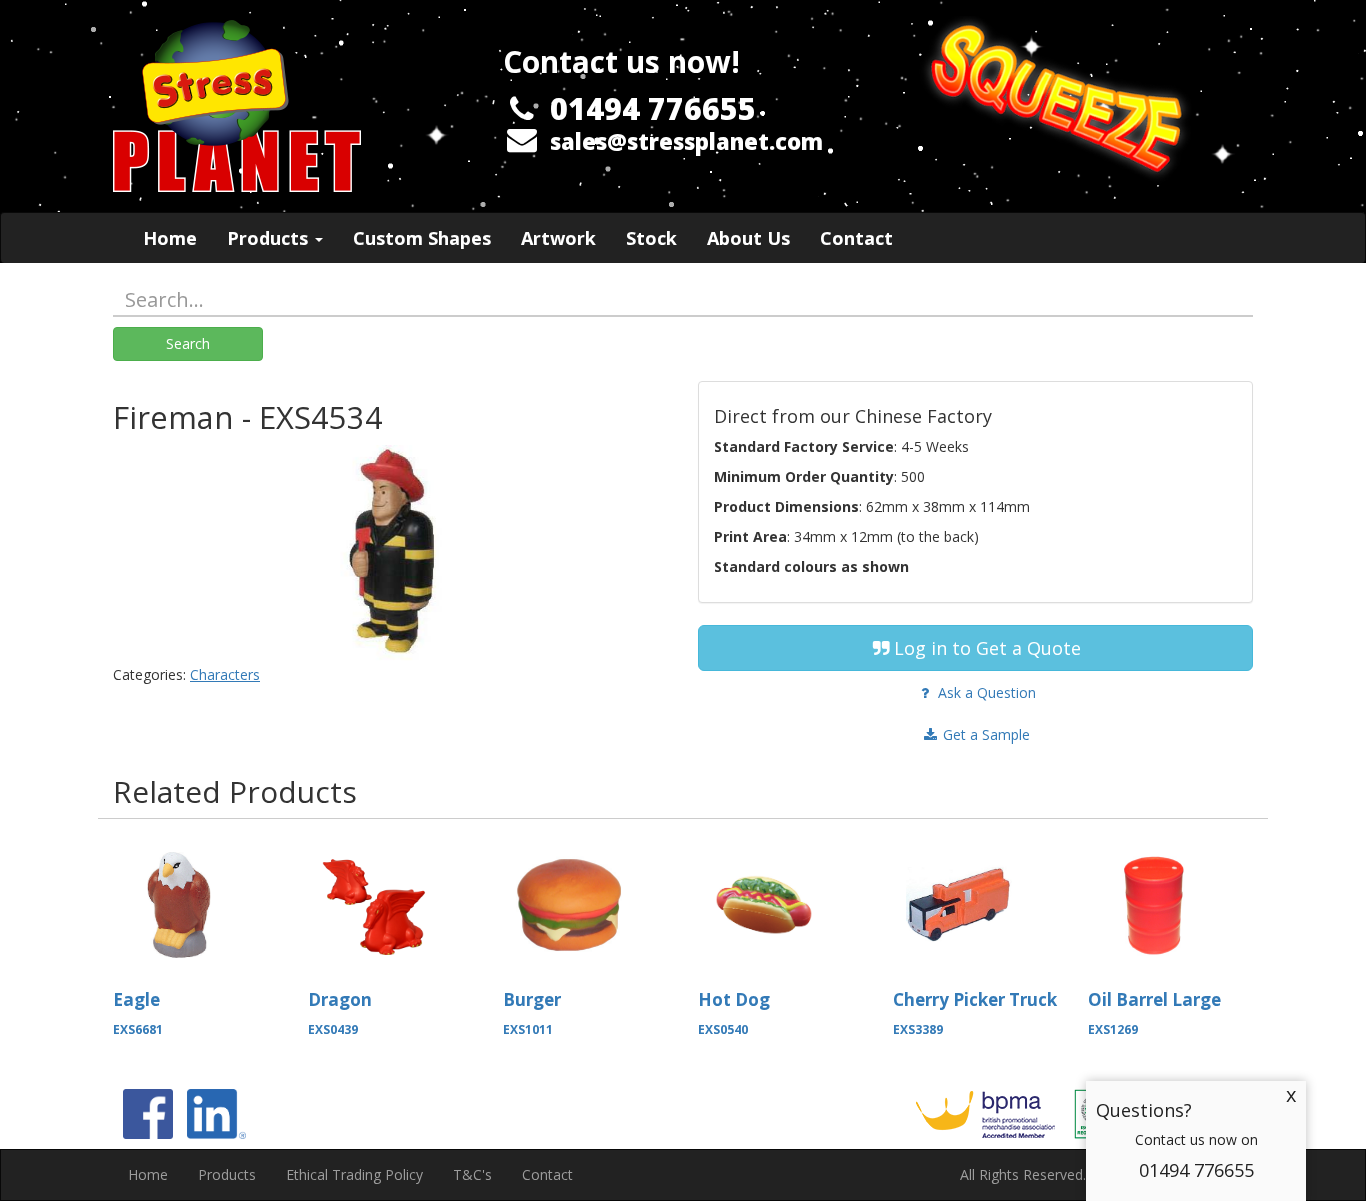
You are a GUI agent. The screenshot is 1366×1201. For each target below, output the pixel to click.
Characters (225, 674)
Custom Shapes (422, 238)
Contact (856, 238)
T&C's (472, 1174)
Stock (651, 238)
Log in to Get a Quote (987, 648)
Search (188, 343)
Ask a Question (985, 692)
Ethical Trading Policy (354, 1174)
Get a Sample (984, 734)
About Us (748, 238)
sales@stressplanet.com (686, 141)
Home (170, 238)
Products (270, 238)
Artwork (558, 238)
